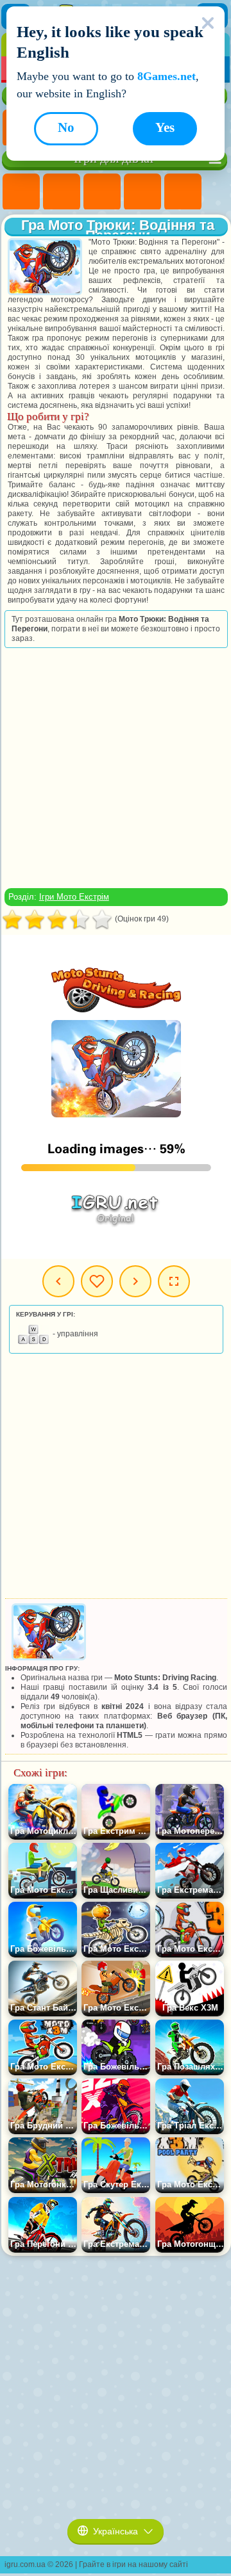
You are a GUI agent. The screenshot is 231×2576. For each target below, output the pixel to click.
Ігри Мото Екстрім (74, 897)
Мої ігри (97, 1281)
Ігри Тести (183, 192)
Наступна (135, 1281)
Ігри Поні (21, 192)
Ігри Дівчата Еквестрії (62, 192)
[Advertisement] (115, 768)
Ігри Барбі (142, 192)
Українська (116, 2531)
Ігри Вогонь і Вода (102, 192)
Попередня (58, 1281)
